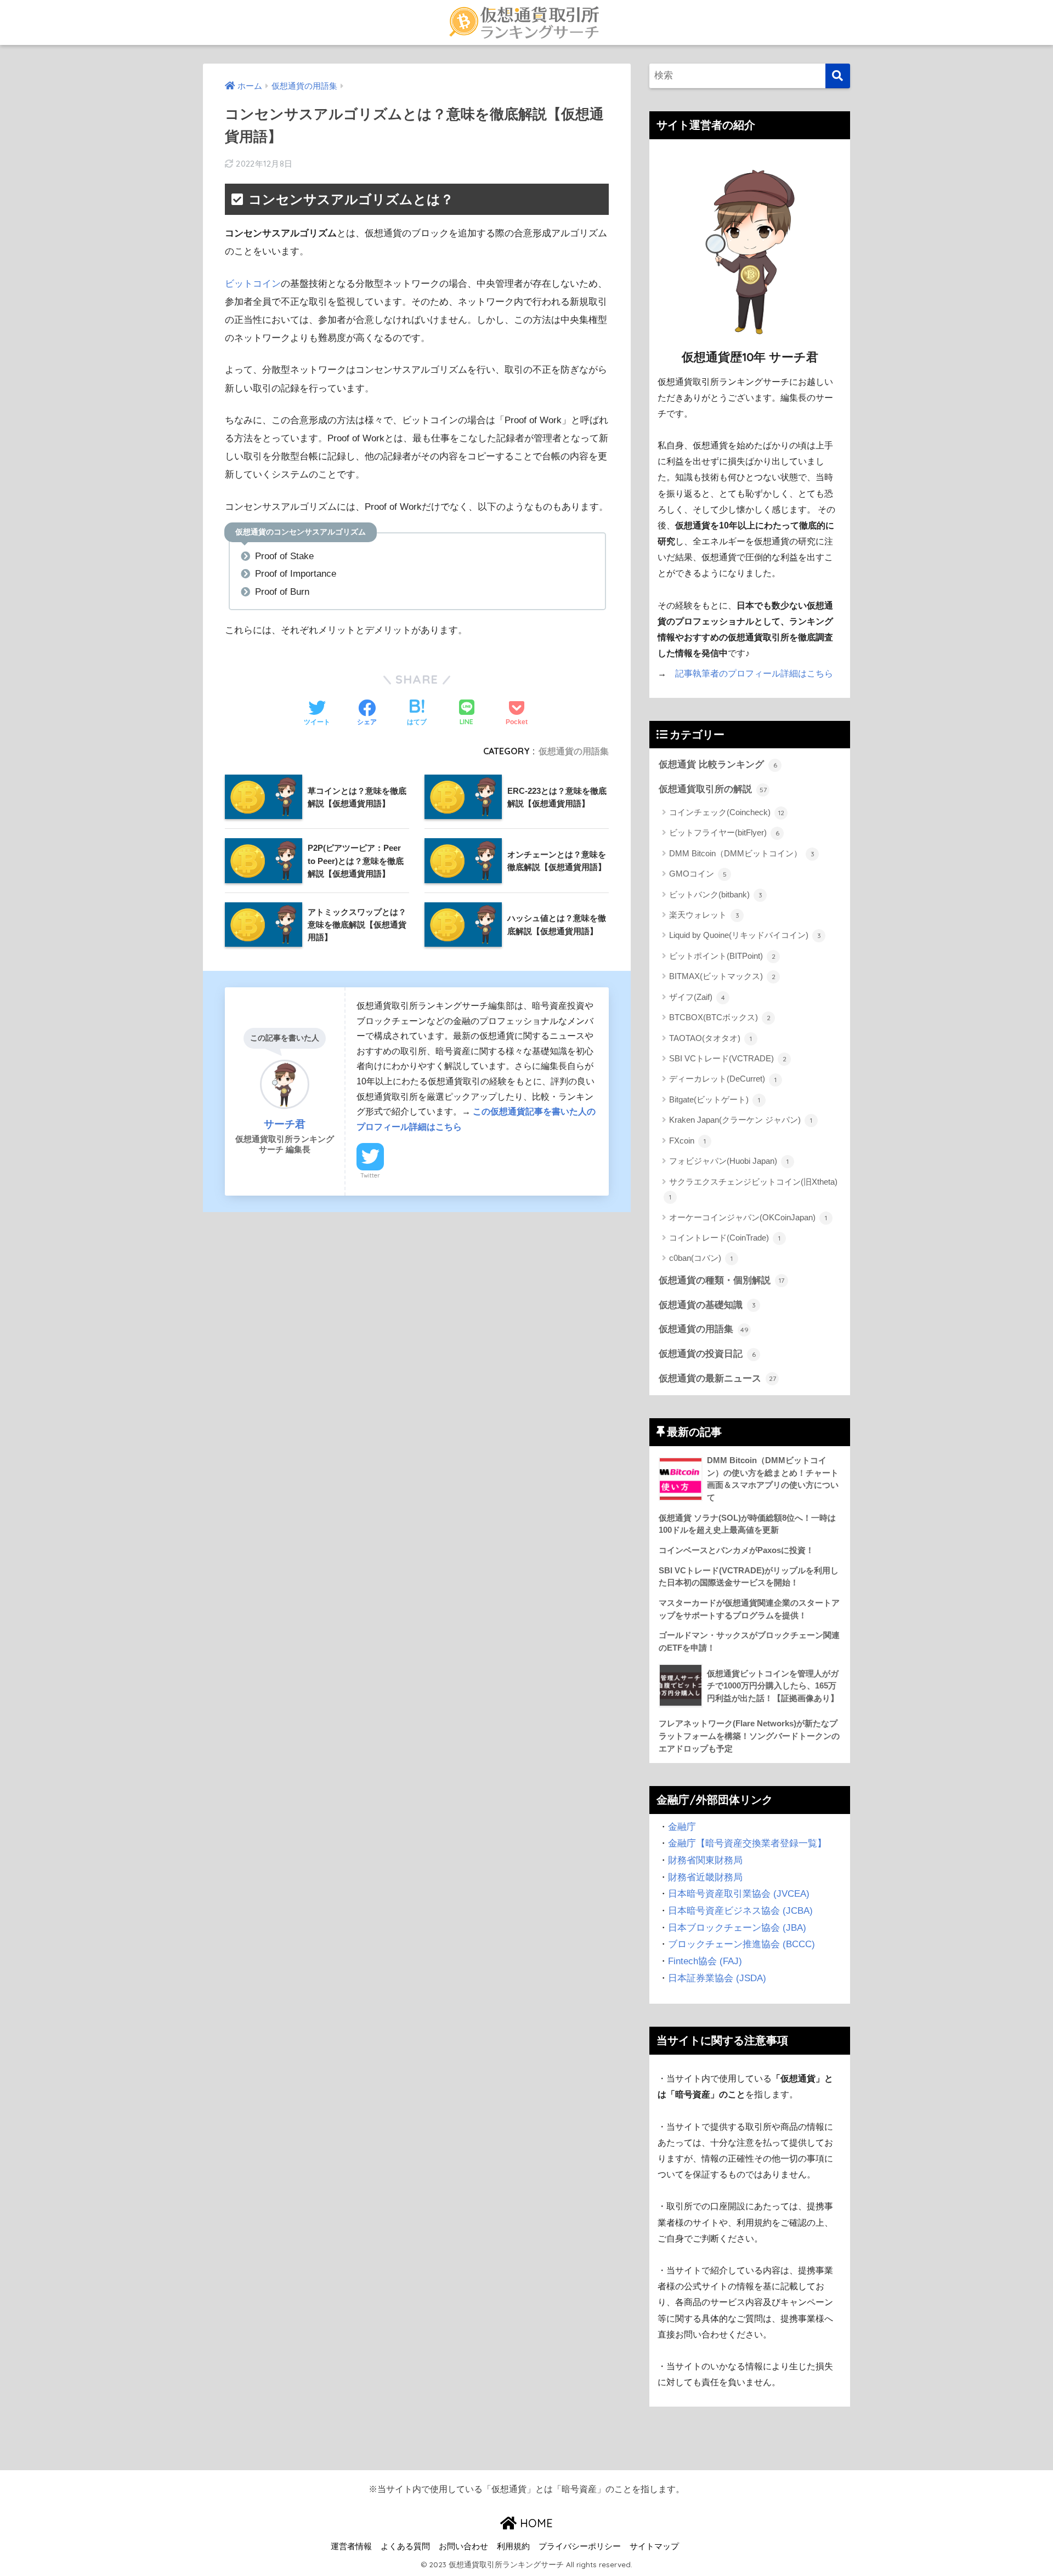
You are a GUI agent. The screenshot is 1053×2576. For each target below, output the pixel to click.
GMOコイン (698, 874)
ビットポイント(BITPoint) (722, 956)
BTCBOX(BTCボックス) (720, 1017)
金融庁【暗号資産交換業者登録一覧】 (747, 1843)
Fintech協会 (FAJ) (705, 1961)
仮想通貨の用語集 (574, 751)
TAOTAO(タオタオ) (711, 1038)
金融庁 (682, 1827)
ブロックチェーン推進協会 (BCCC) (741, 1944)
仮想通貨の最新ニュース (717, 1378)
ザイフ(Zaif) (697, 997)
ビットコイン (253, 284)
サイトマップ (654, 2546)
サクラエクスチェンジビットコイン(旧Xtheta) (753, 1189)
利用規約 (513, 2546)
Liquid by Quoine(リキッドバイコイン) (745, 935)
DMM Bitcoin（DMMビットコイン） (742, 853)
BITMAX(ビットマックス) (722, 976)
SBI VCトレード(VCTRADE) (728, 1058)
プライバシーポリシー (580, 2546)
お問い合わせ (463, 2546)
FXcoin (687, 1141)
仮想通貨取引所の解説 (713, 789)
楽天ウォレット (704, 915)
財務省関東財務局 (705, 1860)
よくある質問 (405, 2546)
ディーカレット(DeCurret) (723, 1079)
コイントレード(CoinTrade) (725, 1238)
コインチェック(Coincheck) (727, 812)
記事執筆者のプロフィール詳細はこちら (754, 673)
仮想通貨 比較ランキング (718, 764)
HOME (535, 2523)
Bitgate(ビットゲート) (715, 1099)
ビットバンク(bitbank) (716, 894)
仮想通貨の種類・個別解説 (721, 1280)
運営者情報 (351, 2546)
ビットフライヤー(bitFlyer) (724, 832)
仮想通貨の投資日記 (707, 1354)
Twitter (370, 1175)
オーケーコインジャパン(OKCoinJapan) (748, 1217)
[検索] (838, 76)
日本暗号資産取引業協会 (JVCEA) (739, 1894)
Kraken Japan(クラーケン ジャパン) (741, 1120)
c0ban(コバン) (701, 1258)
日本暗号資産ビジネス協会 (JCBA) (740, 1911)
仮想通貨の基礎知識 (707, 1305)
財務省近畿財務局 (705, 1877)
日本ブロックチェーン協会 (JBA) (737, 1928)
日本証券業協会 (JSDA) (717, 1978)
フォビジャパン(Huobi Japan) (729, 1161)
